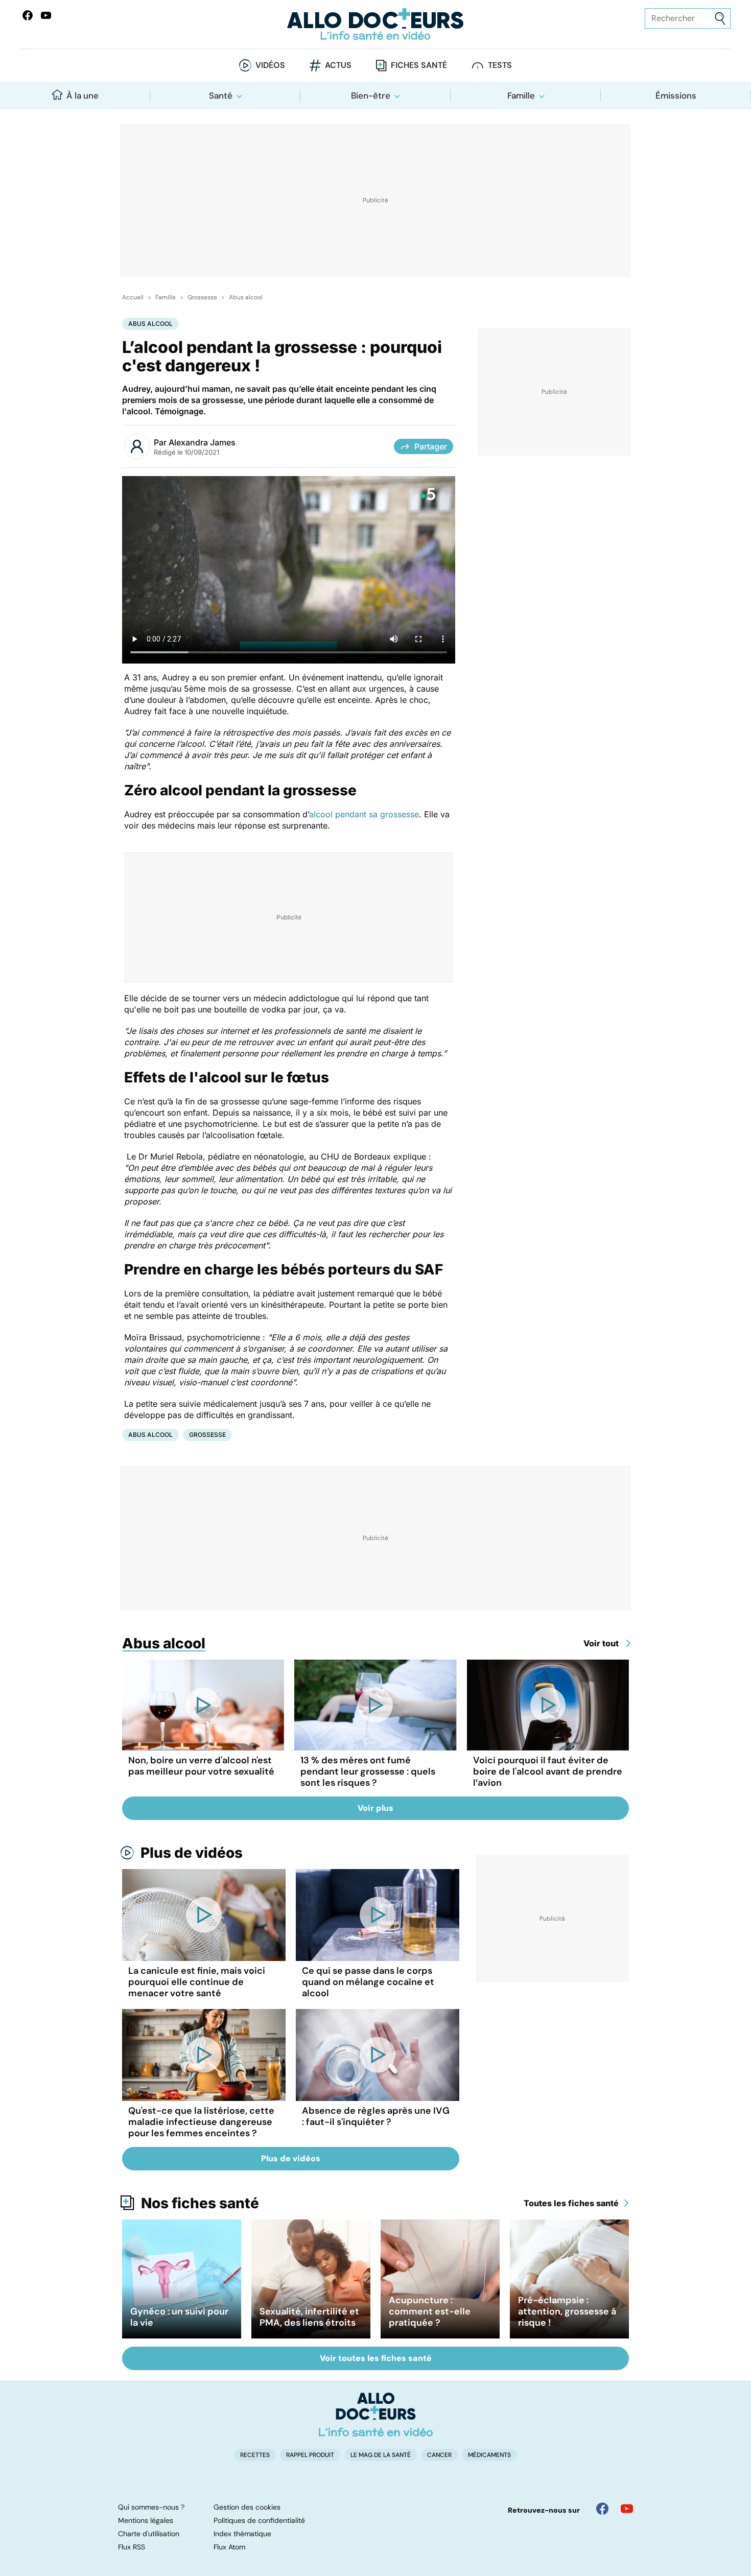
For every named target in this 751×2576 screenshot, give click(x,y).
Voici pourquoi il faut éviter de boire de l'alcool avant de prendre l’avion (548, 1771)
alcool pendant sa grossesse (364, 814)
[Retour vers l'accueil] (376, 24)
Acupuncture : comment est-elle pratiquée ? (430, 2311)
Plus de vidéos (192, 1853)
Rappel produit (310, 2455)
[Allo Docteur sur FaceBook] (28, 15)
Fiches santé (419, 65)
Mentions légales (146, 2520)
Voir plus (375, 1808)
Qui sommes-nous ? (151, 2507)
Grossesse (202, 297)
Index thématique (242, 2534)
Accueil (133, 297)
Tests (500, 65)
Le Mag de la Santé (381, 2455)
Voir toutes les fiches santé (376, 2358)
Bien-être (371, 96)
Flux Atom (229, 2547)
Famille (521, 96)
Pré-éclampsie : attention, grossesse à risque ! (567, 2311)
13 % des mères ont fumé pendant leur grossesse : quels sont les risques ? (368, 1771)
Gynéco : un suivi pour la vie (179, 2317)
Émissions (676, 96)
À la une (83, 96)
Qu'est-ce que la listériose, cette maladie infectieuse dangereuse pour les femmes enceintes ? (201, 2122)
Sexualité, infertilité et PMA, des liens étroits (309, 2317)
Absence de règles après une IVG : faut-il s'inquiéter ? (376, 2116)
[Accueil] (376, 2415)
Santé (221, 96)
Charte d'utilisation (149, 2534)
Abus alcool (246, 297)
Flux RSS (132, 2547)
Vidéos (270, 65)
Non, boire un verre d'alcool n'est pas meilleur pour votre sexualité (201, 1766)
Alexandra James (202, 442)
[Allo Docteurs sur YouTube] (46, 15)
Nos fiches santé (200, 2203)
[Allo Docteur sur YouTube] (627, 2509)
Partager (431, 446)
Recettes (255, 2455)
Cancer (439, 2455)
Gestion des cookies (247, 2507)
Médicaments (489, 2455)
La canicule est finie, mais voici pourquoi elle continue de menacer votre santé (197, 1982)
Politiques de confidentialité (259, 2520)
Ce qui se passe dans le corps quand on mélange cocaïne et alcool (368, 1982)
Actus (338, 65)
